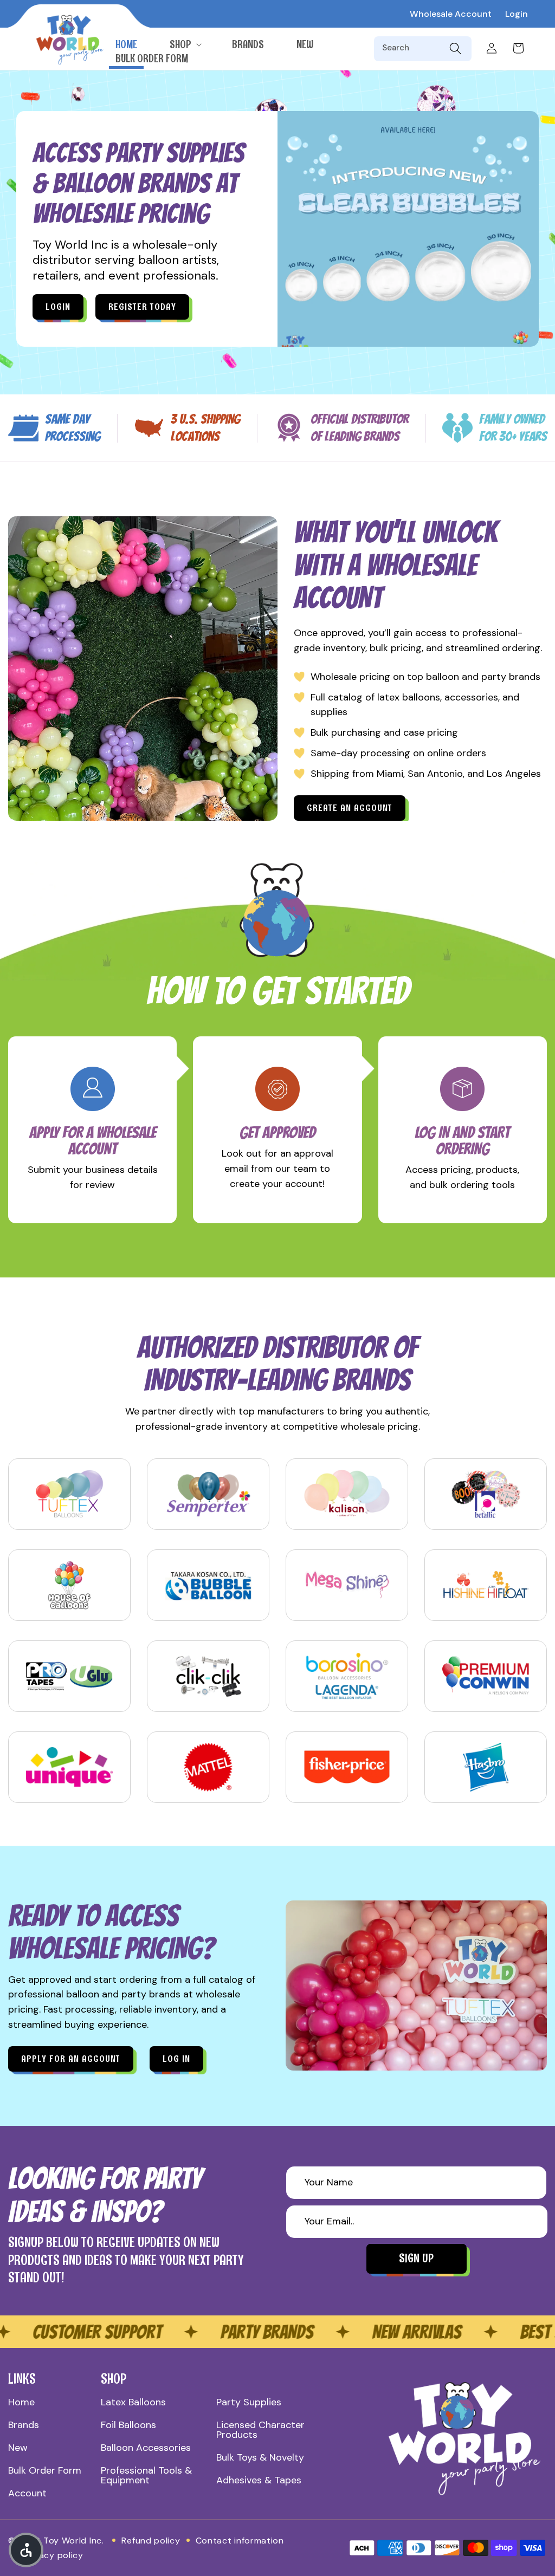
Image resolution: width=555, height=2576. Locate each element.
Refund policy (151, 2541)
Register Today (142, 307)
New (18, 2448)
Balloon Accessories (146, 2448)
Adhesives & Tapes (259, 2480)
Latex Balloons (133, 2402)
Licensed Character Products (260, 2430)
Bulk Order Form (45, 2470)
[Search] (455, 49)
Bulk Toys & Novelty (260, 2457)
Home (21, 2402)
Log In (176, 2059)
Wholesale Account (451, 14)
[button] (185, 44)
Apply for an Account (71, 2059)
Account (27, 2493)
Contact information (240, 2541)
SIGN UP (416, 2258)
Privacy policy (53, 2555)
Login (517, 14)
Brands (24, 2425)
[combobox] (414, 49)
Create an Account (350, 808)
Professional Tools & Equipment (146, 2475)
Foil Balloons (128, 2425)
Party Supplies (249, 2402)
